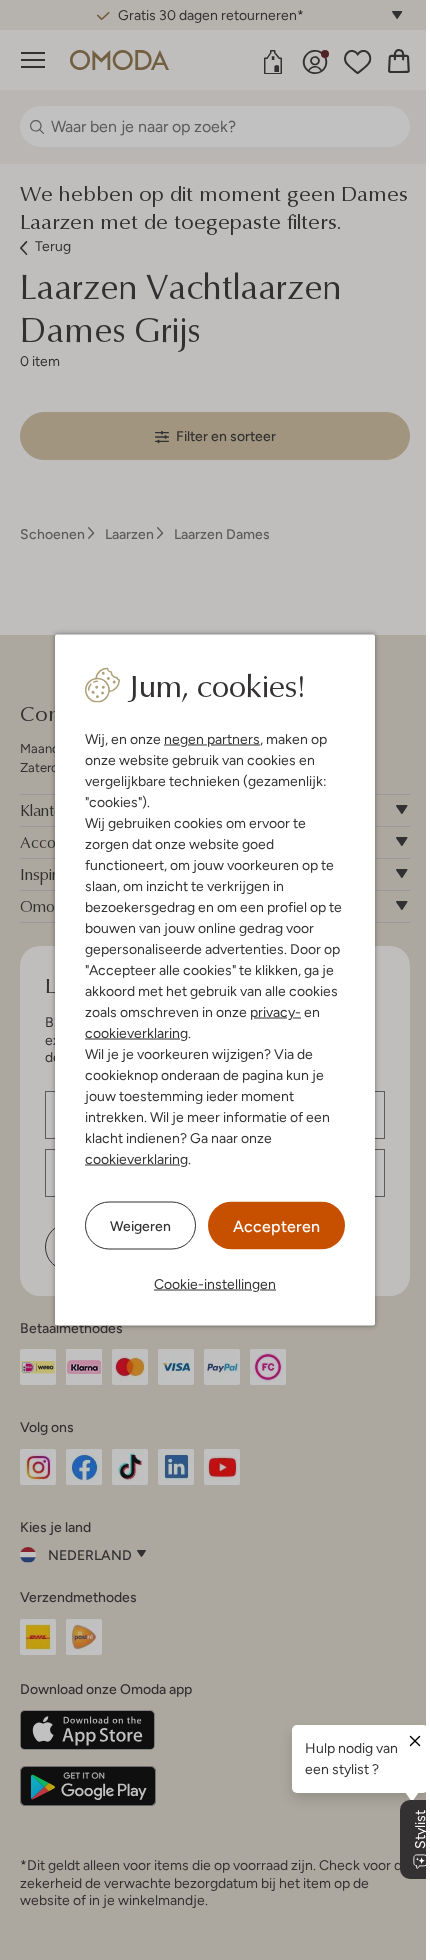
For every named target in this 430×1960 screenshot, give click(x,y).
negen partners (212, 739)
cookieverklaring (136, 1033)
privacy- (275, 1012)
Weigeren (140, 1225)
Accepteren (276, 1226)
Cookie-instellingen (215, 1284)
